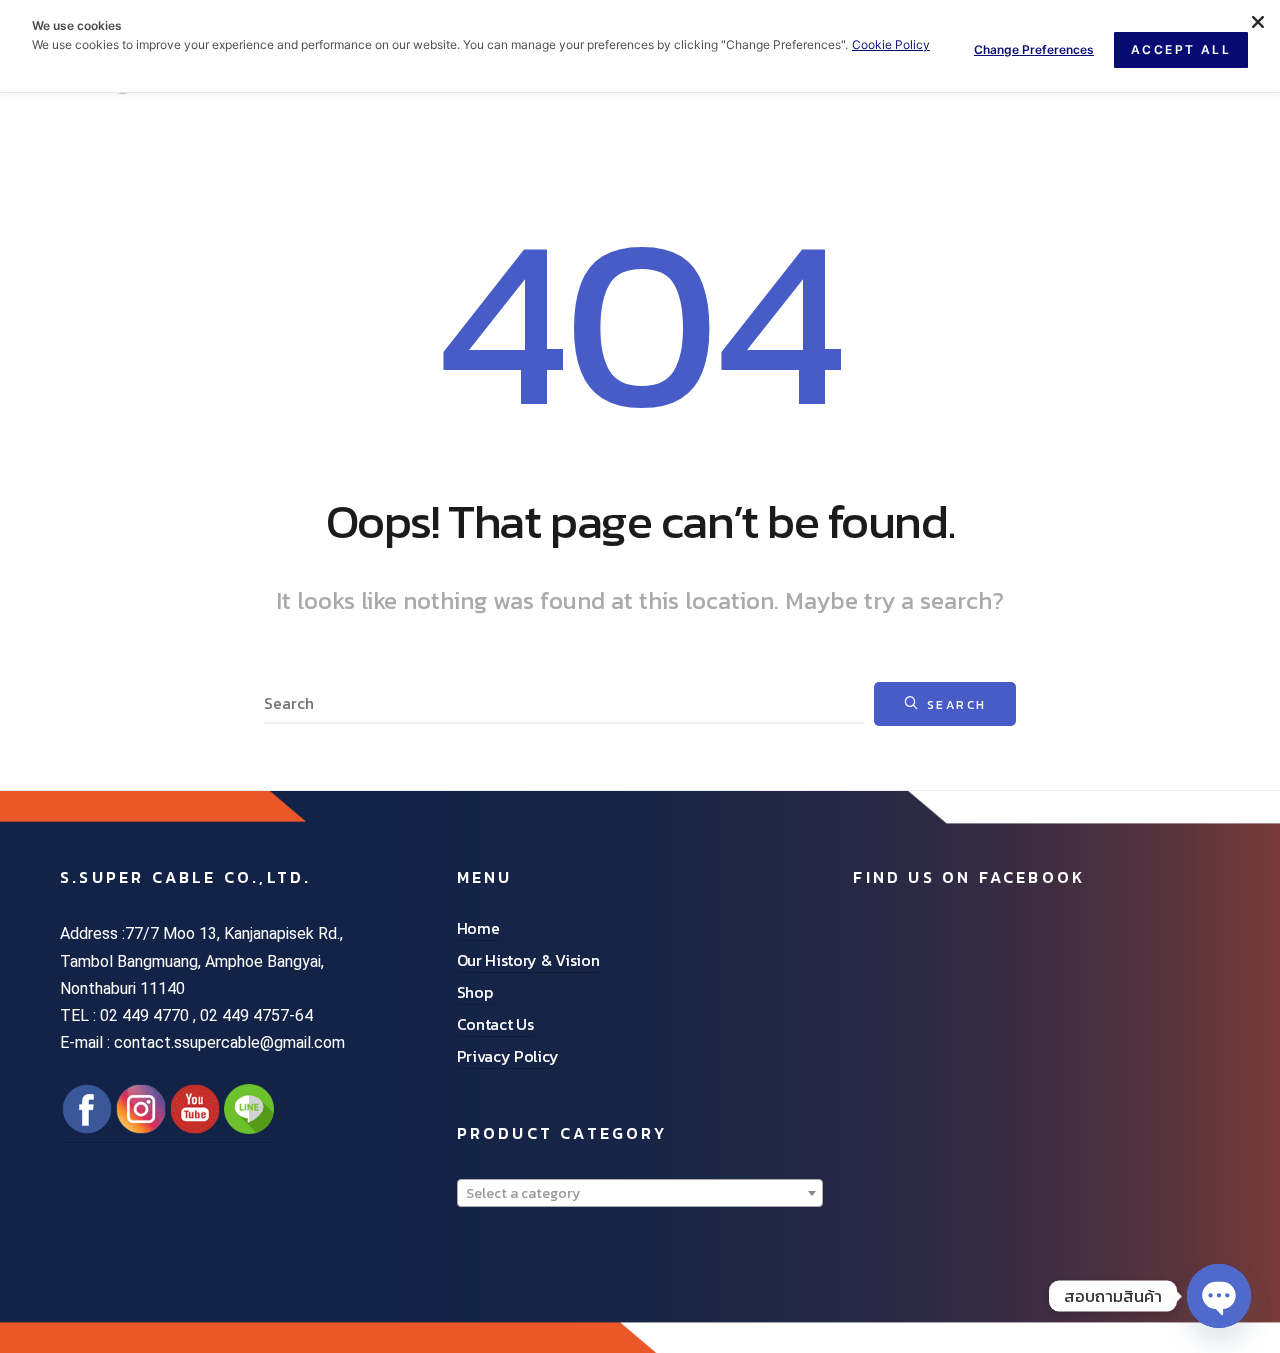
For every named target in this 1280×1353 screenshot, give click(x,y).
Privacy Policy (508, 1056)
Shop (475, 992)
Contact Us (495, 1024)
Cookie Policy (891, 44)
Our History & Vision (528, 960)
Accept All (1181, 49)
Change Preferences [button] (1034, 49)
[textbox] (640, 1194)
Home (478, 928)
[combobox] (640, 1193)
